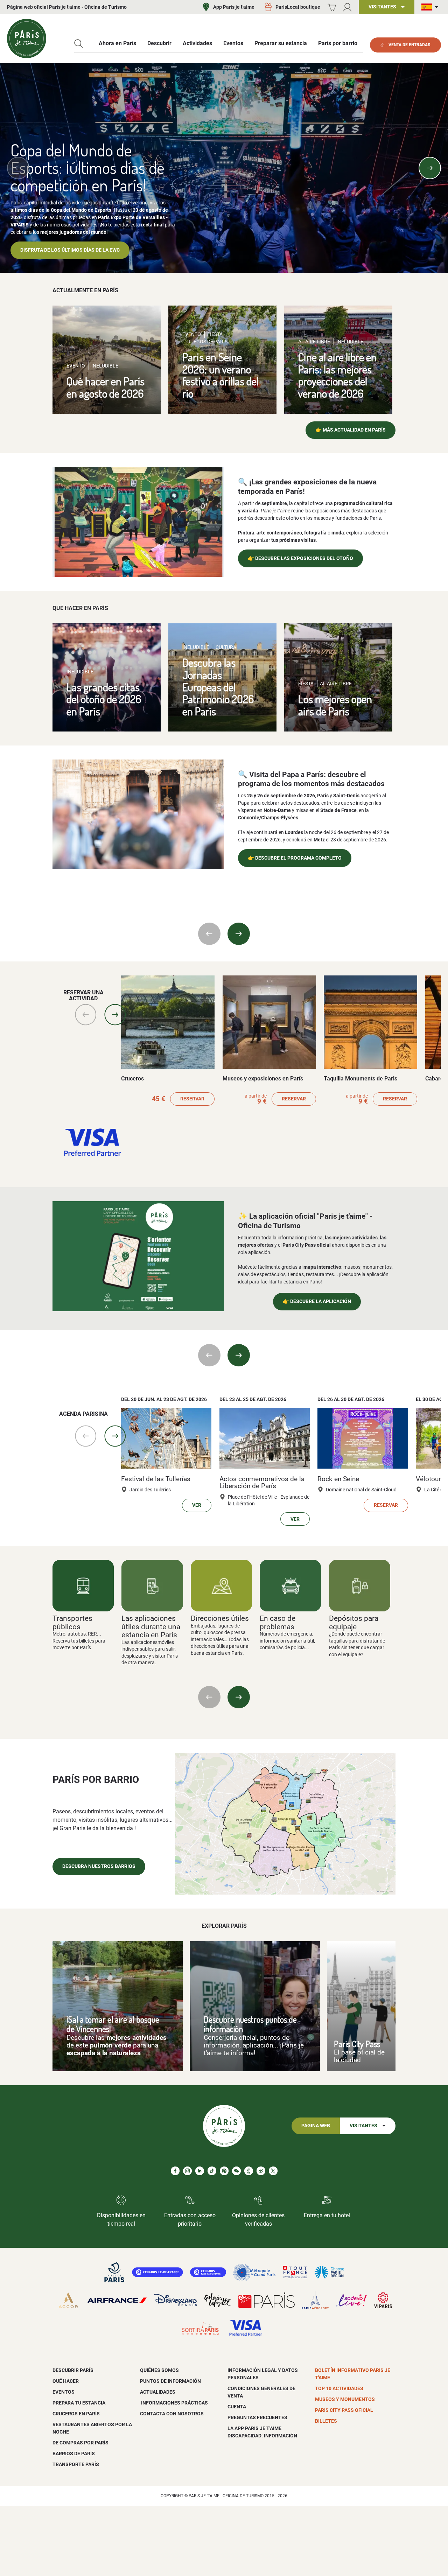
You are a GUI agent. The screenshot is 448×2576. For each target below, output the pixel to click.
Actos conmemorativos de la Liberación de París (262, 1483)
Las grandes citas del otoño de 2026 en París (104, 699)
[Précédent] (209, 1697)
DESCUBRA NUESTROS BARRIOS (99, 1866)
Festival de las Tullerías (156, 1479)
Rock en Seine (338, 1479)
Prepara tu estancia (79, 2403)
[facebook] (175, 2171)
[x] (273, 2171)
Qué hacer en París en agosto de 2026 (106, 387)
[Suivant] (239, 1697)
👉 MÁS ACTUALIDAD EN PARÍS (351, 430)
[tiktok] (212, 2171)
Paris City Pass (357, 2044)
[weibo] (261, 2171)
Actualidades (158, 2392)
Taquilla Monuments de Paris (360, 1079)
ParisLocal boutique (298, 7)
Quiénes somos (159, 2370)
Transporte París (76, 2464)
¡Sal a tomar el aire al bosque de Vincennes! (113, 2024)
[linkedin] (200, 2171)
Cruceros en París (76, 2414)
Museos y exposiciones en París (263, 1079)
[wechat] (236, 2171)
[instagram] (187, 2171)
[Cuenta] (347, 7)
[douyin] (249, 2171)
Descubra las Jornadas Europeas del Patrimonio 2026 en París (218, 687)
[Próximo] (430, 168)
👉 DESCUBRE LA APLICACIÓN (317, 1301)
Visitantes (363, 2126)
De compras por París (80, 2443)
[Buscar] (79, 44)
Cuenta (237, 2407)
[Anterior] (18, 168)
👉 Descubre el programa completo (295, 858)
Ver (197, 1505)
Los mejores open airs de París (335, 705)
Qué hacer (66, 2381)
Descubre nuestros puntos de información (250, 2024)
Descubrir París (73, 2370)
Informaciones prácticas (174, 2403)
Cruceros (132, 1079)
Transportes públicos (72, 1622)
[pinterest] (224, 2171)
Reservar (192, 1099)
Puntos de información (170, 2381)
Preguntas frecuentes (257, 2417)
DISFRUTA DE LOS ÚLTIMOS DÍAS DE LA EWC (70, 250)
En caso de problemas (278, 1622)
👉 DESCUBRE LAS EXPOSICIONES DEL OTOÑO (300, 558)
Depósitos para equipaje (354, 1622)
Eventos (64, 2392)
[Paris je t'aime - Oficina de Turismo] (27, 38)
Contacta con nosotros (172, 2414)
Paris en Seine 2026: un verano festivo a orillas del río (220, 375)
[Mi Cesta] (332, 7)
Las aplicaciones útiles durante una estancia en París (151, 1626)
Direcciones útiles (220, 1618)
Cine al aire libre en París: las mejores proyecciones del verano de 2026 (337, 375)
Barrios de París (74, 2453)
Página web (316, 2126)
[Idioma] (431, 7)
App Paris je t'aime (234, 7)
